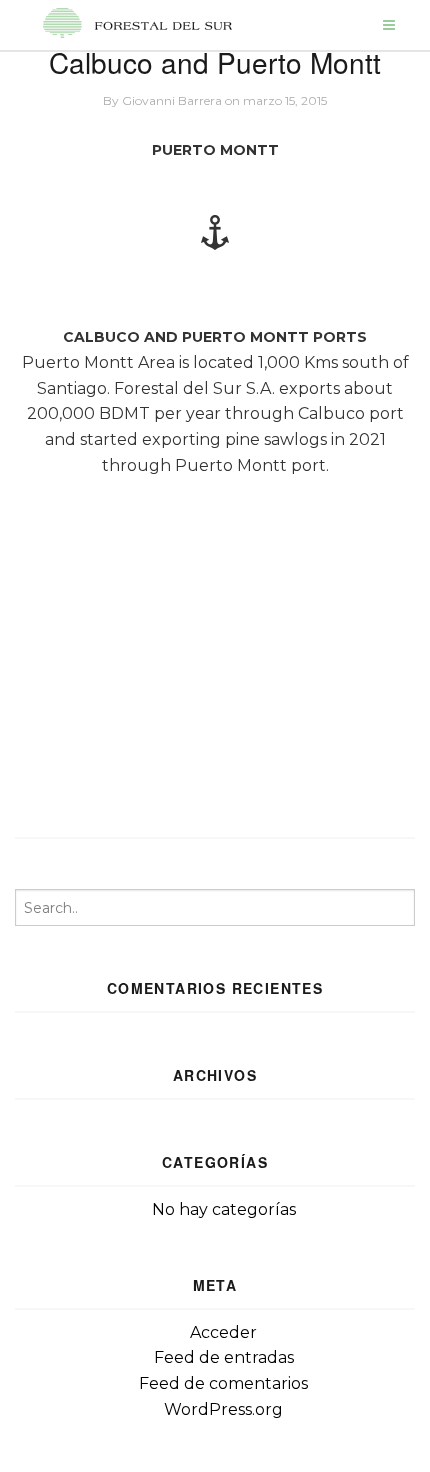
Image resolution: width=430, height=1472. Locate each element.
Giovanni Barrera (172, 100)
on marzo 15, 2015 (276, 100)
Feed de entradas (224, 1357)
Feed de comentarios (223, 1383)
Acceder (223, 1332)
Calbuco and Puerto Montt (215, 62)
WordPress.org (223, 1409)
